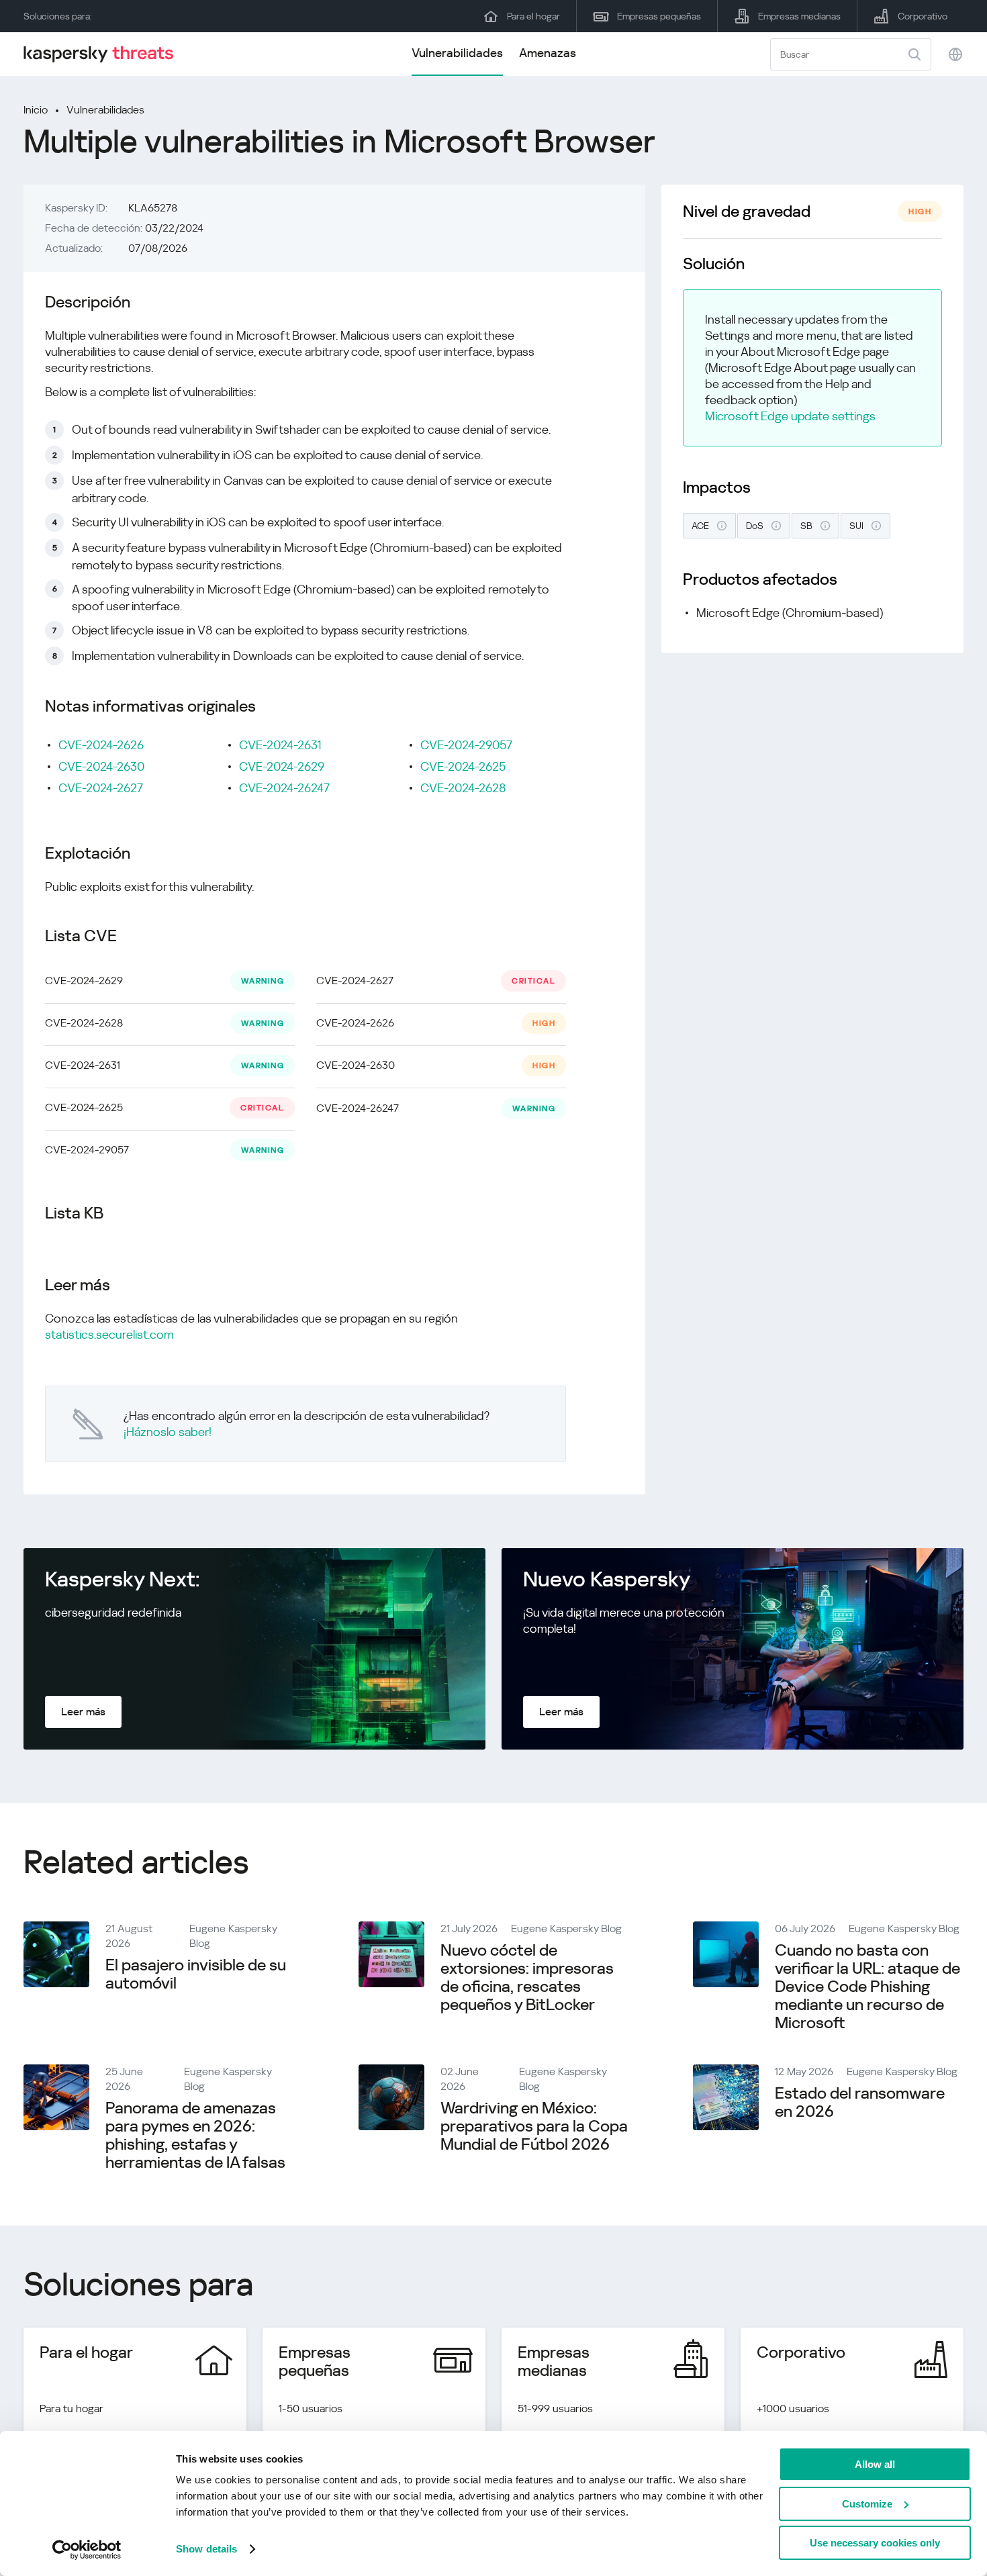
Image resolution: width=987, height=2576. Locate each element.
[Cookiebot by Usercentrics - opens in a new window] (87, 2550)
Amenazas (548, 53)
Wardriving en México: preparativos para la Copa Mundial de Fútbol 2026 (534, 2126)
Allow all (875, 2464)
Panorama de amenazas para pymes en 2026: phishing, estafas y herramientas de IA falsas (195, 2135)
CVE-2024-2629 (282, 766)
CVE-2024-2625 (463, 766)
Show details (206, 2549)
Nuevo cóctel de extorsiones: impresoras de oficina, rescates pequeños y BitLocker (527, 1977)
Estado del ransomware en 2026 (860, 2102)
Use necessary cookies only (875, 2543)
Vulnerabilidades (457, 53)
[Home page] (104, 54)
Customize (867, 2504)
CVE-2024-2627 (101, 788)
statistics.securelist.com (109, 1334)
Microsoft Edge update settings (790, 416)
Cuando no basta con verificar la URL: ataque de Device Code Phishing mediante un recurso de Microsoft (867, 1987)
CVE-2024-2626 (101, 745)
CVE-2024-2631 (280, 745)
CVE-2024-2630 (101, 766)
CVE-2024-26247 (284, 788)
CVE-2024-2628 (463, 788)
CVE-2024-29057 (466, 745)
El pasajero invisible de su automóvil (196, 1974)
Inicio (36, 110)
